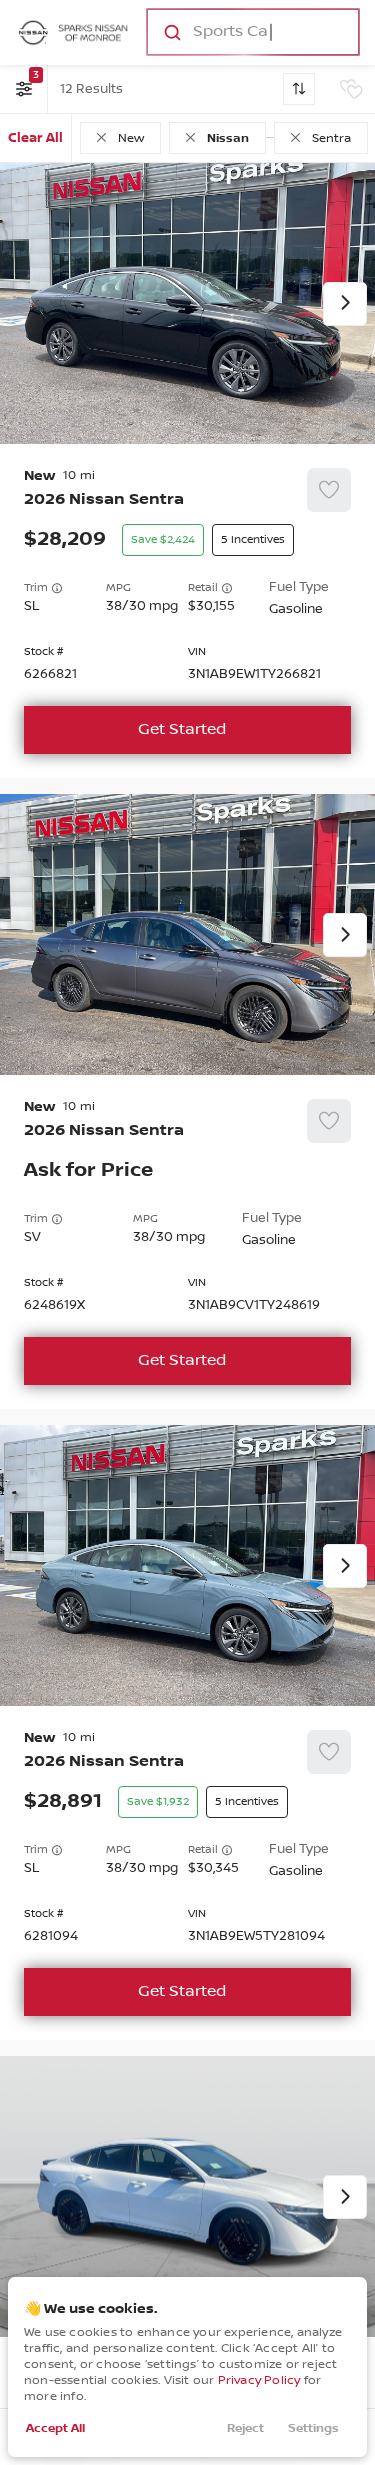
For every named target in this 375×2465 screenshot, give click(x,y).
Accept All (55, 2428)
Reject (245, 2428)
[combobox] (251, 32)
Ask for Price (88, 1171)
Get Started (182, 729)
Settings (313, 2428)
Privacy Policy (259, 2380)
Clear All (35, 138)
